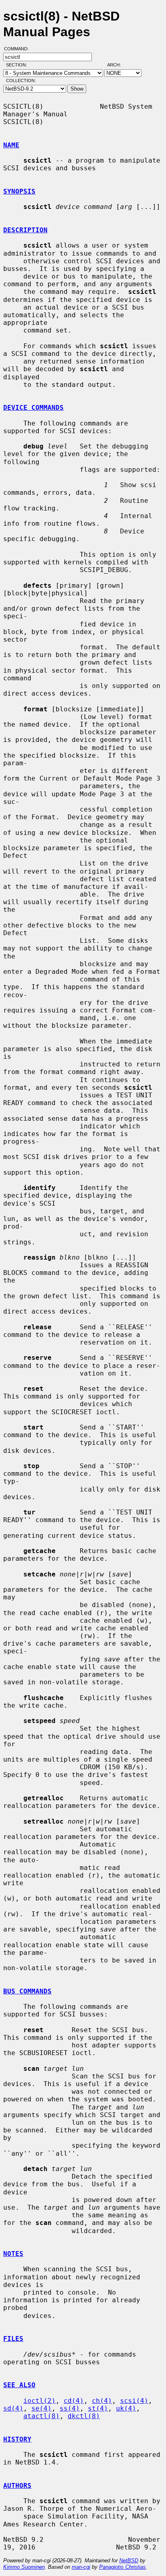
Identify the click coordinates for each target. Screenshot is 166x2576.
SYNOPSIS (19, 191)
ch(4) (102, 2401)
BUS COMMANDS (27, 1991)
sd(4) (13, 2408)
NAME (11, 145)
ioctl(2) (39, 2401)
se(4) (41, 2408)
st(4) (98, 2408)
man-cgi (81, 2567)
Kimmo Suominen (24, 2567)
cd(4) (74, 2401)
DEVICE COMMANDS (33, 408)
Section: (18, 65)
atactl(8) (41, 2416)
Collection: (21, 81)
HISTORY (17, 2439)
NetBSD (129, 2561)
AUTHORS (17, 2486)
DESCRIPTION (25, 230)
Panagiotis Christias (122, 2567)
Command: (19, 49)
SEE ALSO (19, 2385)
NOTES (13, 2254)
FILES (13, 2339)
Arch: (118, 65)
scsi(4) (134, 2401)
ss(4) (70, 2408)
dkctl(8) (84, 2416)
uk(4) (126, 2408)
